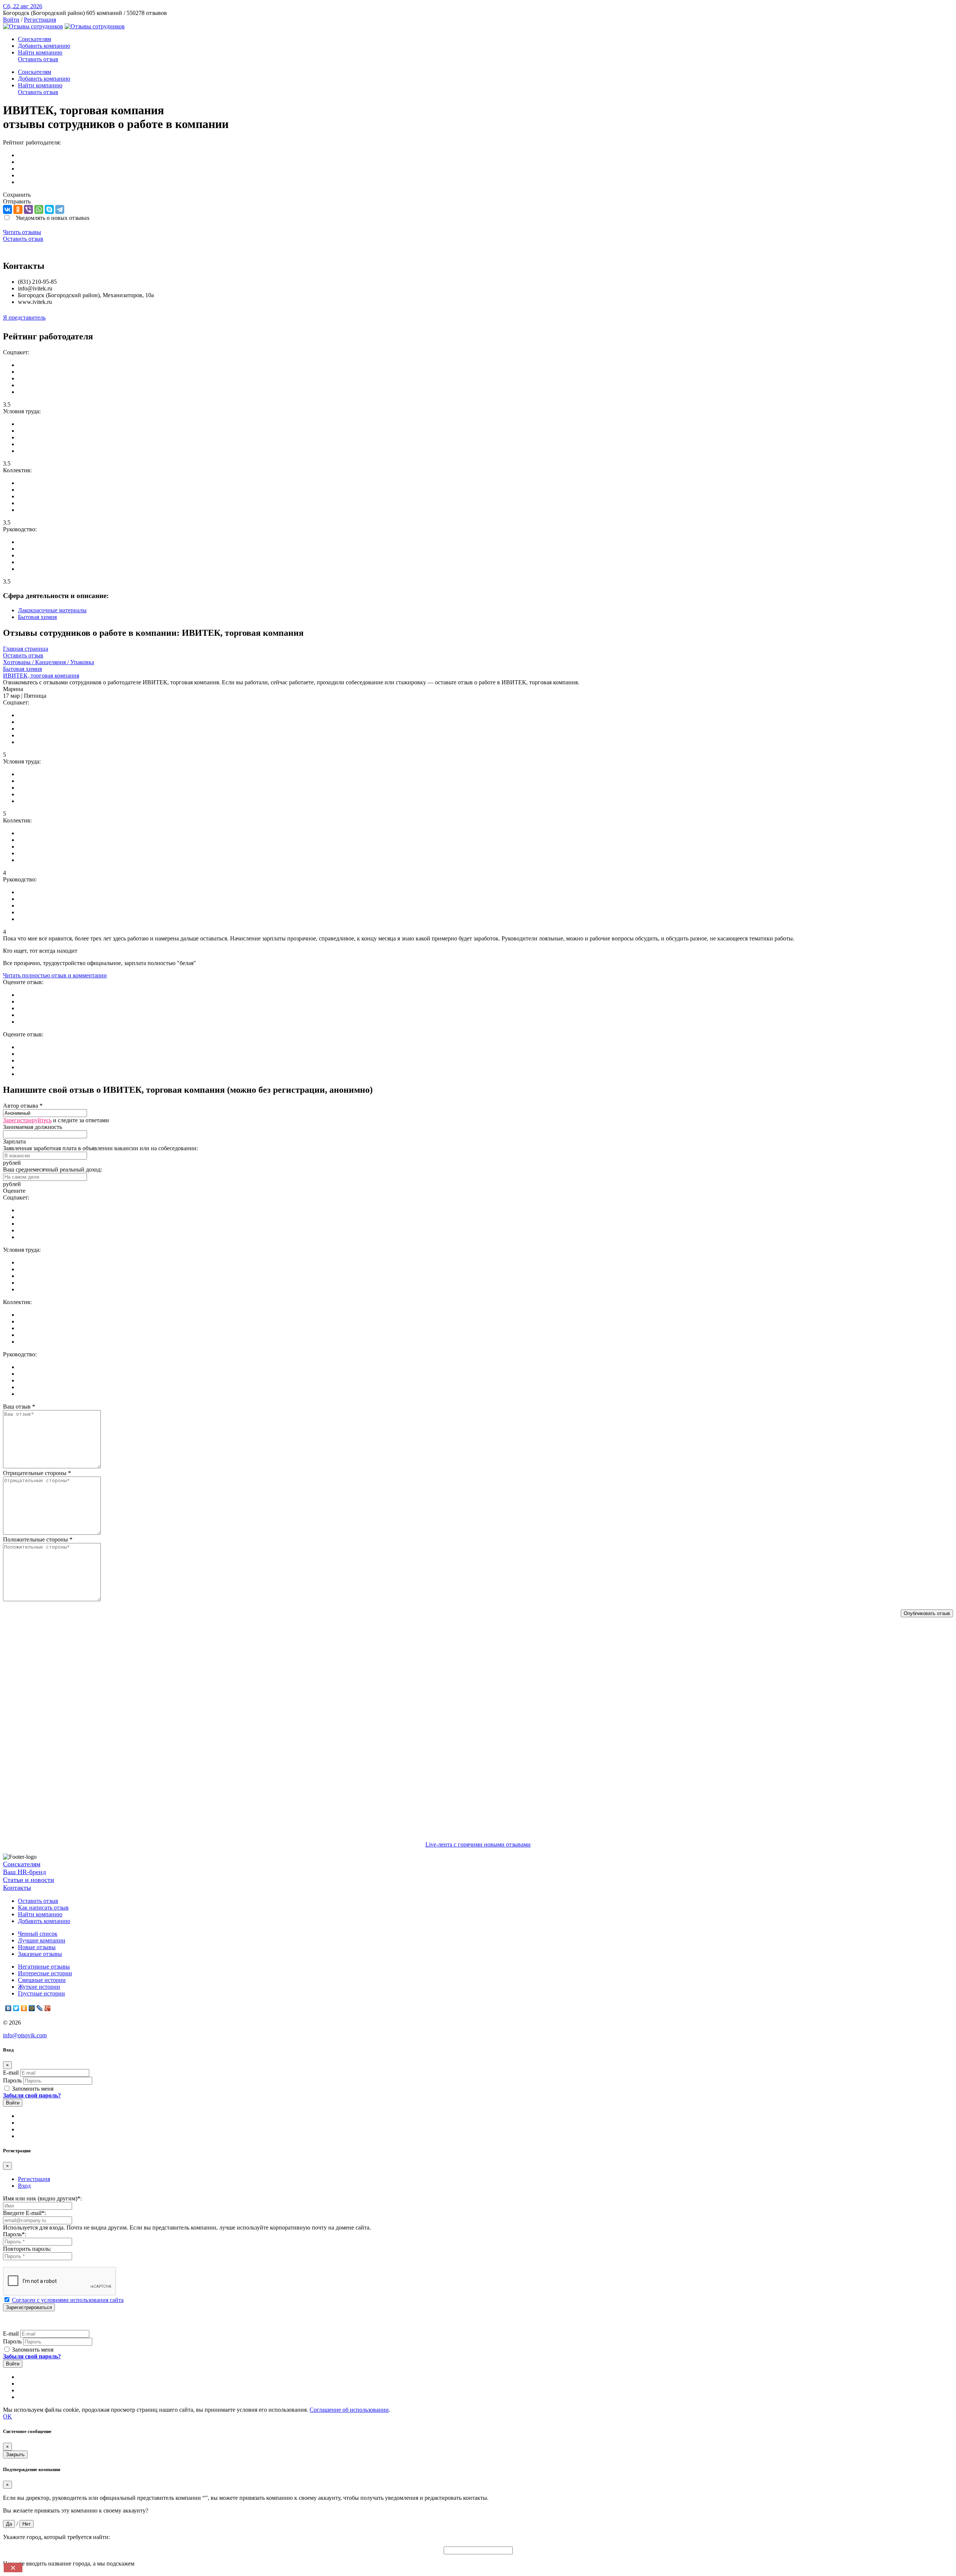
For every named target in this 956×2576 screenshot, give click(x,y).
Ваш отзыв (19, 1407)
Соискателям (35, 39)
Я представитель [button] (24, 318)
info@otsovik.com (25, 2035)
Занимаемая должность (32, 1127)
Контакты (17, 1888)
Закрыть (15, 2454)
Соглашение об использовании (349, 2410)
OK (7, 2416)
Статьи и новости (29, 1880)
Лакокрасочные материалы (52, 610)
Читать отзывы (22, 232)
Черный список (38, 1934)
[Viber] (28, 209)
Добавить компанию (44, 46)
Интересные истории (45, 1973)
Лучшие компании (42, 1940)
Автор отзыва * (23, 1106)
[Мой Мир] (32, 2008)
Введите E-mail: (24, 2213)
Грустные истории (41, 1993)
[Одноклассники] (18, 209)
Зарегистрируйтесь (27, 1120)
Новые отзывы (37, 1947)
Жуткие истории (39, 1987)
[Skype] (49, 209)
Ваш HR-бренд (24, 1872)
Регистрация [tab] (34, 2179)
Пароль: (15, 2234)
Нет (27, 2524)
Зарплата (14, 1141)
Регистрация (40, 20)
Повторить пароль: (27, 2249)
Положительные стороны (38, 1539)
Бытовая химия (37, 617)
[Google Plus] (48, 2008)
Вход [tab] (24, 2186)
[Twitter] (16, 2008)
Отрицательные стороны (37, 1473)
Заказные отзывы (40, 1954)
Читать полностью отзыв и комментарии (55, 975)
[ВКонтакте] (7, 209)
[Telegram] (60, 209)
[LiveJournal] (40, 2008)
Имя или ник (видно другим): (42, 2198)
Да (9, 2524)
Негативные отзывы (44, 1967)
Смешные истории (42, 1980)
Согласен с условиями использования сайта (68, 2300)
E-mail (11, 2073)
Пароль (12, 2080)
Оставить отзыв (38, 59)
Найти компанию (40, 52)
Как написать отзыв (43, 1908)
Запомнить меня (32, 2089)
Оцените (14, 1191)
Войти (11, 20)
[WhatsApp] (39, 209)
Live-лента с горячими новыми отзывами (478, 1844)
